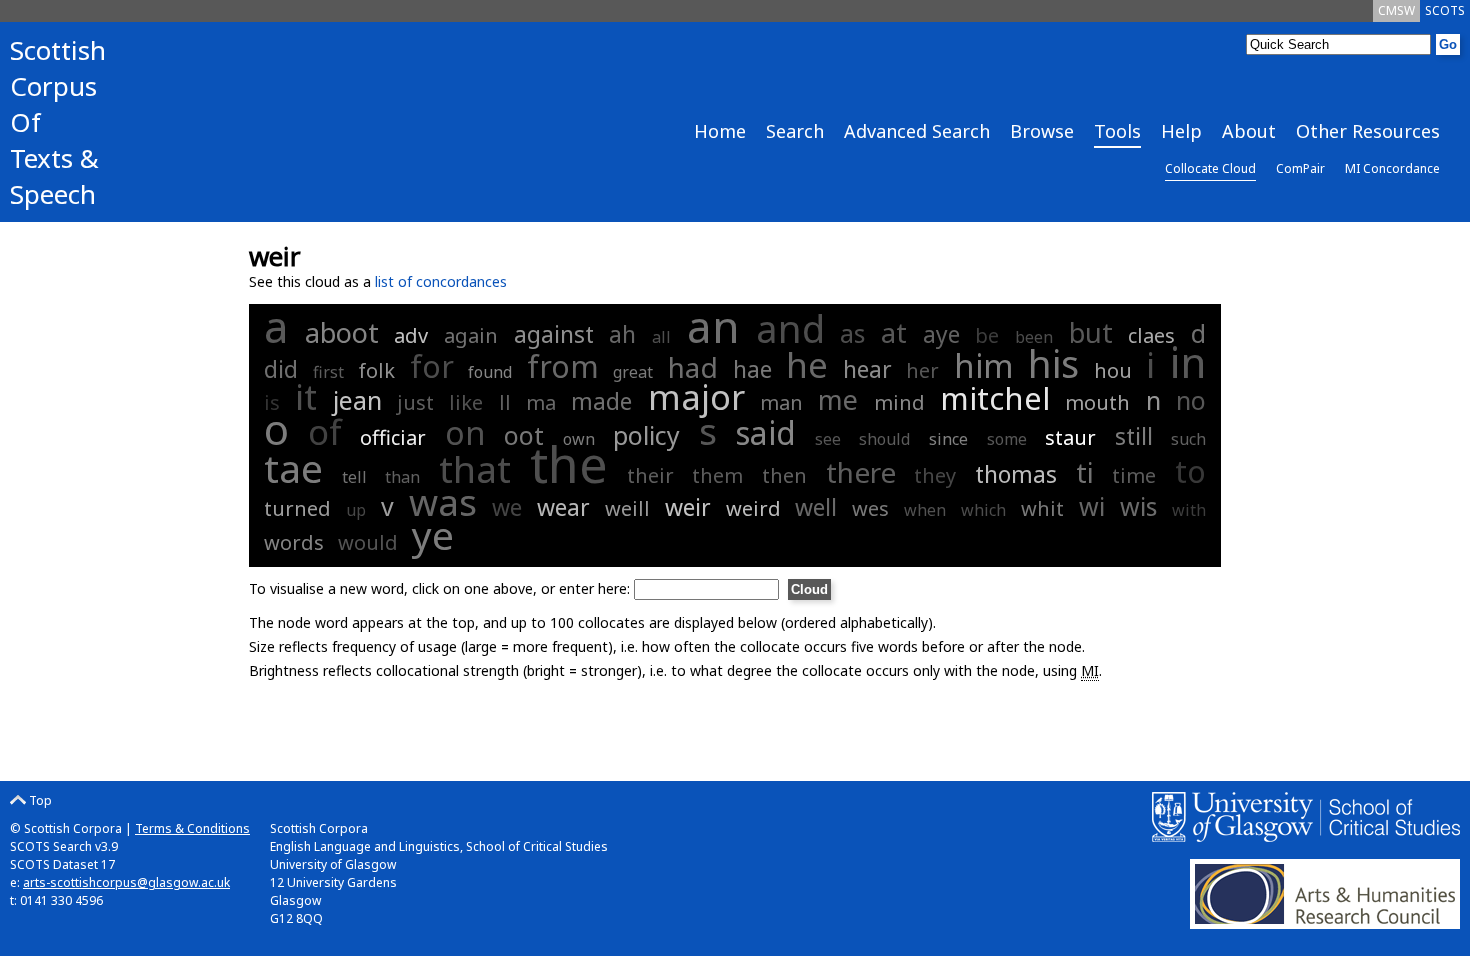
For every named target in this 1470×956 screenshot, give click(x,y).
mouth (1097, 402)
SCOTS (1445, 10)
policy (646, 435)
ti (1085, 472)
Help (1181, 131)
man (781, 402)
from (563, 366)
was (443, 501)
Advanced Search (917, 131)
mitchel (995, 398)
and (790, 328)
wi (1092, 506)
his (1053, 363)
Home (720, 131)
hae (752, 369)
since (948, 439)
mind (899, 402)
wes (870, 508)
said (765, 432)
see (828, 439)
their (650, 475)
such (1188, 439)
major (696, 397)
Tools (1117, 131)
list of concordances (441, 281)
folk (376, 370)
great (633, 372)
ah (622, 334)
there (861, 472)
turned (297, 508)
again (471, 335)
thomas (1016, 474)
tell (354, 477)
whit (1042, 508)
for (432, 366)
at (894, 332)
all (661, 337)
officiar (393, 437)
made (601, 401)
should (884, 439)
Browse (1042, 131)
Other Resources (1368, 131)
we (507, 507)
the (569, 464)
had (693, 367)
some (1007, 439)
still (1134, 436)
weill (627, 508)
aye (941, 334)
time (1134, 475)
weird (753, 508)
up (356, 510)
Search (795, 131)
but (1091, 332)
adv (411, 335)
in (1188, 361)
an (713, 326)
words (294, 542)
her (922, 370)
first (328, 372)
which (983, 510)
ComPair (1300, 168)
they (935, 475)
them (717, 475)
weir (688, 507)
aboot (342, 332)
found (490, 372)
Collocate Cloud (1210, 168)
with (1189, 510)
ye (433, 534)
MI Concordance (1392, 168)
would (368, 542)
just (415, 402)
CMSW (1396, 10)
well (816, 507)
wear (563, 507)
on (465, 432)
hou (1113, 370)
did (281, 369)
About (1249, 131)
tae (293, 467)
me (838, 399)
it (306, 396)
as (852, 333)
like (466, 402)
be (987, 335)
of (325, 431)
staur (1070, 437)
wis (1138, 506)
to (1190, 471)
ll (505, 402)
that (475, 468)
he (807, 364)
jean (357, 400)
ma (541, 402)
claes (1151, 335)
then (784, 475)
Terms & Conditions (192, 828)
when (925, 510)
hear (867, 369)
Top (39, 800)
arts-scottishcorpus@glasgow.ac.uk (126, 882)
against (554, 334)
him (984, 365)
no (1191, 400)
